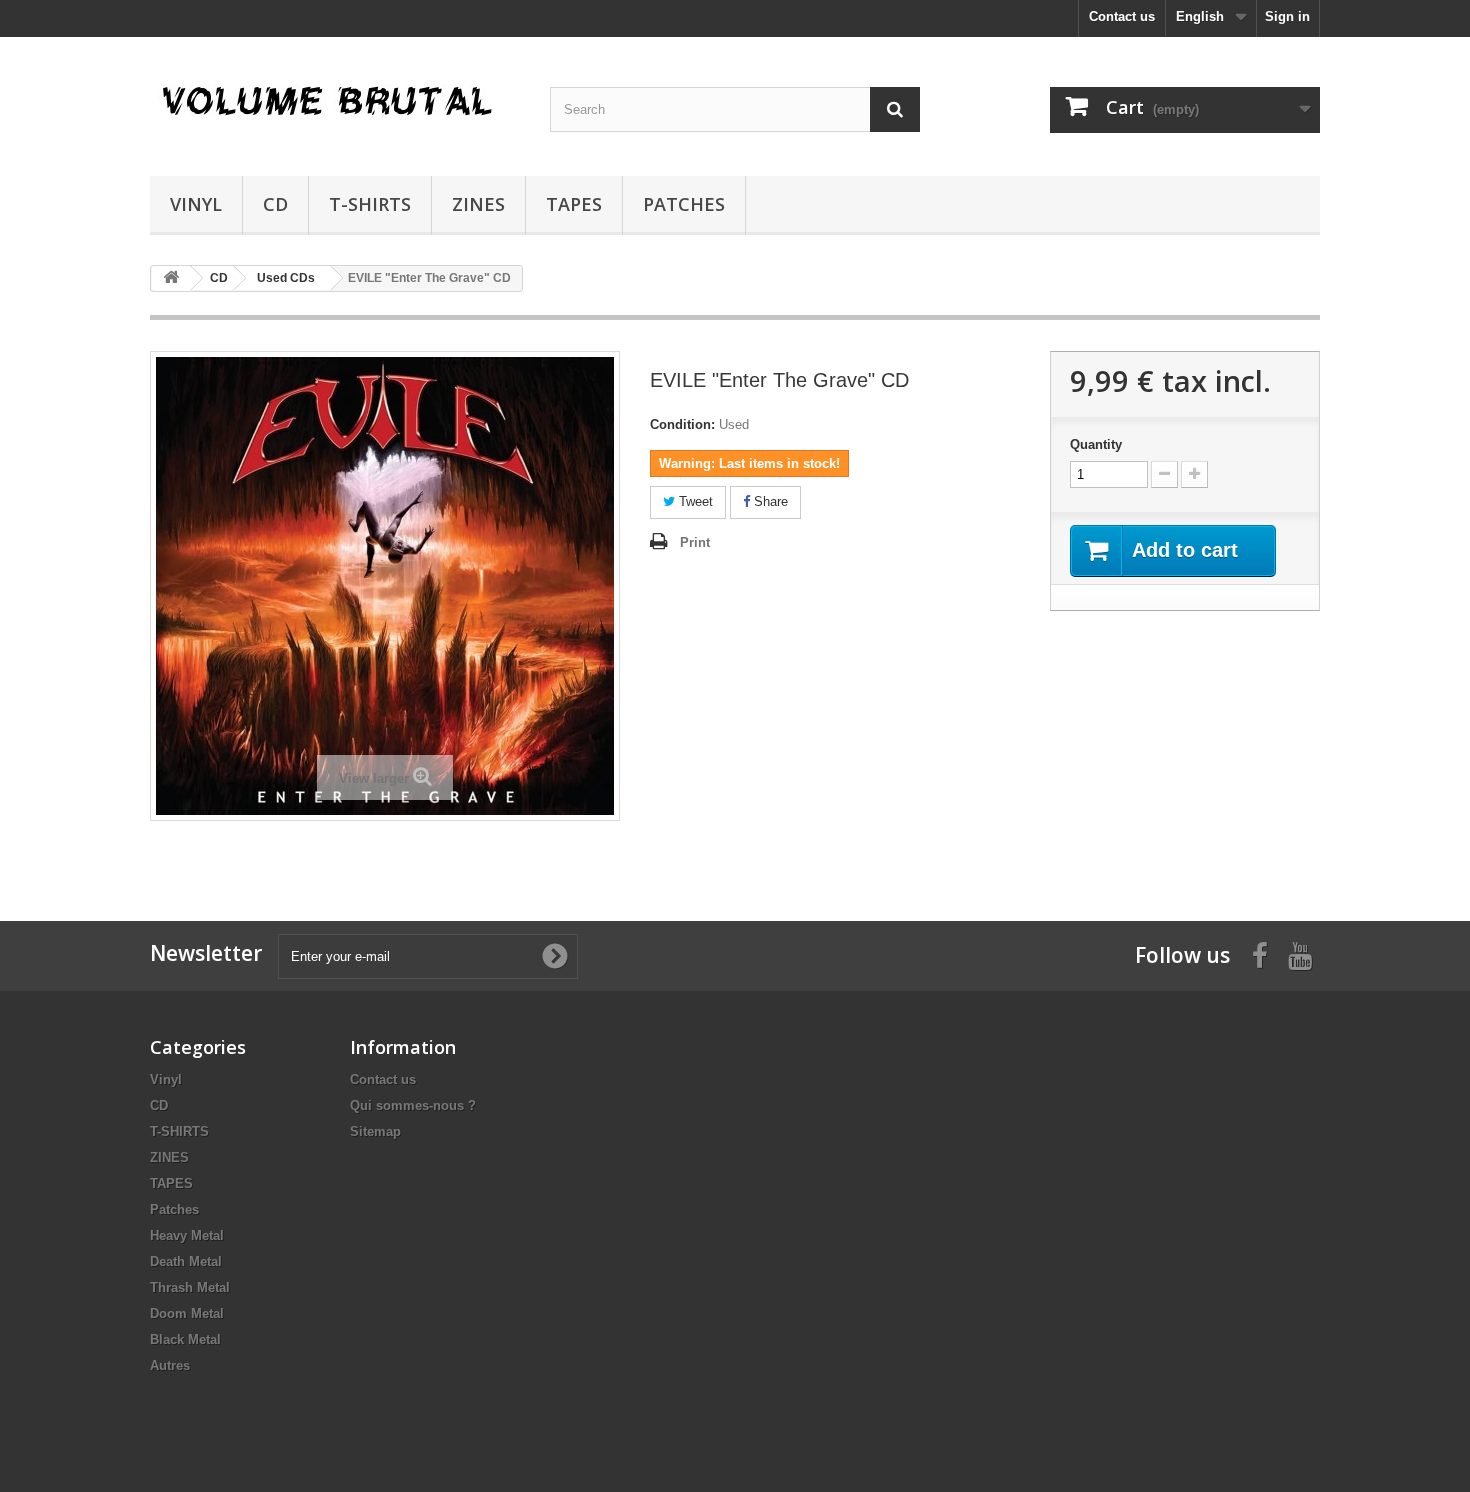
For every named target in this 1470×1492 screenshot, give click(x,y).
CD (275, 204)
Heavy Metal (187, 1235)
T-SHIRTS (370, 204)
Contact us (1122, 16)
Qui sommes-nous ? (413, 1105)
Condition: (682, 424)
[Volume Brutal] (335, 101)
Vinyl (196, 204)
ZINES (478, 204)
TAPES (574, 204)
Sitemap (375, 1131)
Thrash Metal (190, 1287)
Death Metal (186, 1261)
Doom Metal (187, 1313)
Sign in (1287, 16)
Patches (684, 204)
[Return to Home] (171, 278)
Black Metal (185, 1339)
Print (695, 542)
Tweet (694, 501)
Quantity (1096, 444)
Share (769, 501)
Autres (170, 1365)
